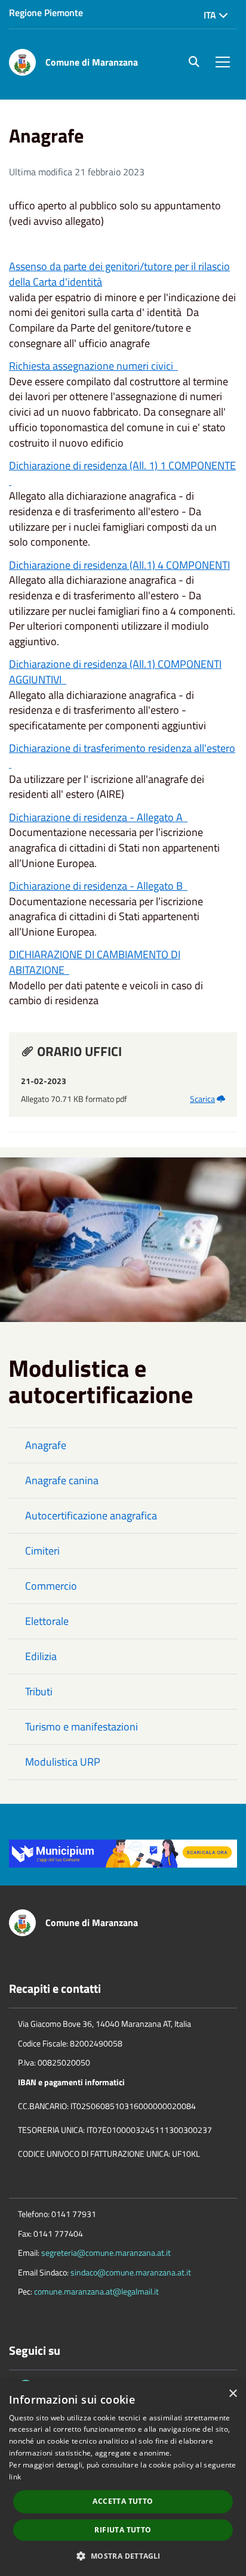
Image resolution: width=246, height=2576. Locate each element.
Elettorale (47, 1621)
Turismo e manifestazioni (82, 1727)
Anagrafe (46, 1445)
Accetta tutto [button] (123, 2501)
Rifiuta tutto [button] (123, 2530)
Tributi (39, 1691)
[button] (123, 2555)
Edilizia (41, 1656)
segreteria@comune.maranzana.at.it (106, 2253)
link (15, 2477)
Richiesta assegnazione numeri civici (93, 366)
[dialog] (123, 2479)
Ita (211, 15)
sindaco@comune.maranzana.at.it (131, 2272)
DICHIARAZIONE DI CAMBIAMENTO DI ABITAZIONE (95, 962)
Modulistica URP (63, 1762)
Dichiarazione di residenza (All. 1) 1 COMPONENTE (122, 473)
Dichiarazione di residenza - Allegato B (98, 886)
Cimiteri (42, 1551)
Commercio (51, 1586)
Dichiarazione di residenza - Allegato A (98, 817)
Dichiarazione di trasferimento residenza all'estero (122, 756)
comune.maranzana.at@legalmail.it (96, 2291)
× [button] (233, 2394)
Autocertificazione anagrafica (91, 1515)
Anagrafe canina (62, 1480)
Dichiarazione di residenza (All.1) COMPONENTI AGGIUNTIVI (115, 672)
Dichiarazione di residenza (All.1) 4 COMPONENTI (119, 565)
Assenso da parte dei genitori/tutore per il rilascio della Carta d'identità (119, 274)
